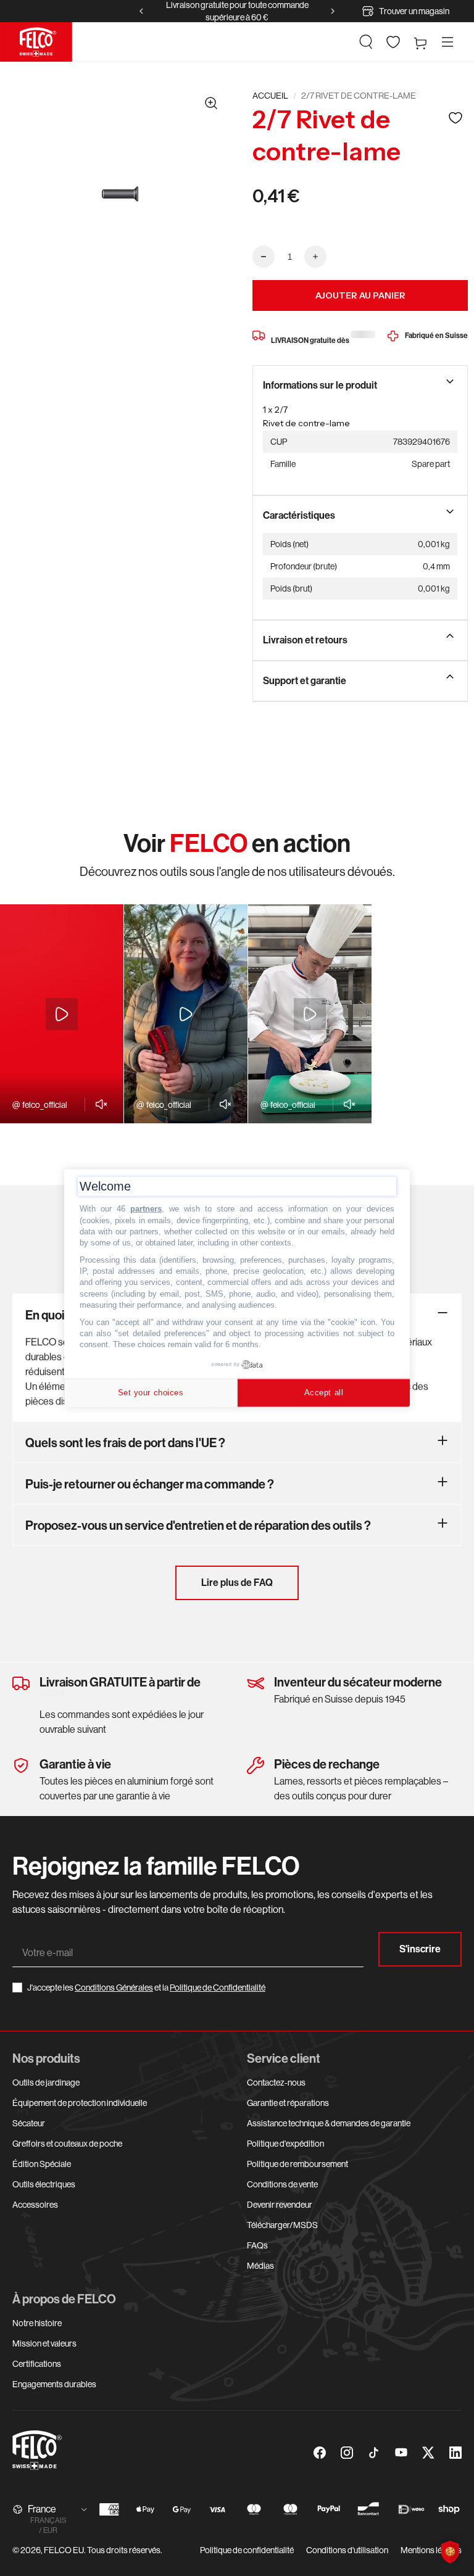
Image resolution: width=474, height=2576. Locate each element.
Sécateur (29, 2123)
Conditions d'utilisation (347, 2550)
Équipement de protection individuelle (80, 2103)
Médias (260, 2266)
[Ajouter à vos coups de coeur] (455, 118)
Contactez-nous (276, 2083)
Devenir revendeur (280, 2205)
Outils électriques (44, 2184)
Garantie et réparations (288, 2103)
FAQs (257, 2245)
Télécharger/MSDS (282, 2225)
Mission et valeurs (44, 2343)
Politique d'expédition (285, 2144)
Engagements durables (54, 2384)
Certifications (37, 2364)
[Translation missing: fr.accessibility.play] (62, 1014)
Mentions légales (431, 2550)
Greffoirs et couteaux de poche (67, 2144)
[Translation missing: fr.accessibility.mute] (98, 1104)
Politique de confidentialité (247, 2550)
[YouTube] (401, 2453)
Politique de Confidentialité (218, 1988)
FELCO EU (64, 2550)
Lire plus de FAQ (237, 1583)
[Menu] (447, 42)
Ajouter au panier (360, 295)
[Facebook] (320, 2453)
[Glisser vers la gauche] (141, 11)
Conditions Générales (114, 1988)
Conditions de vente (282, 2184)
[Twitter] (428, 2453)
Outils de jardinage (46, 2083)
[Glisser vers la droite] (333, 11)
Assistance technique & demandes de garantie (329, 2123)
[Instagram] (347, 2453)
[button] (366, 42)
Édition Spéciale (42, 2164)
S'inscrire (420, 1949)
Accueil (270, 96)
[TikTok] (374, 2453)
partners (146, 1209)
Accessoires (35, 2205)
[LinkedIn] (455, 2453)
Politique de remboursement (297, 2164)
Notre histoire (37, 2323)
